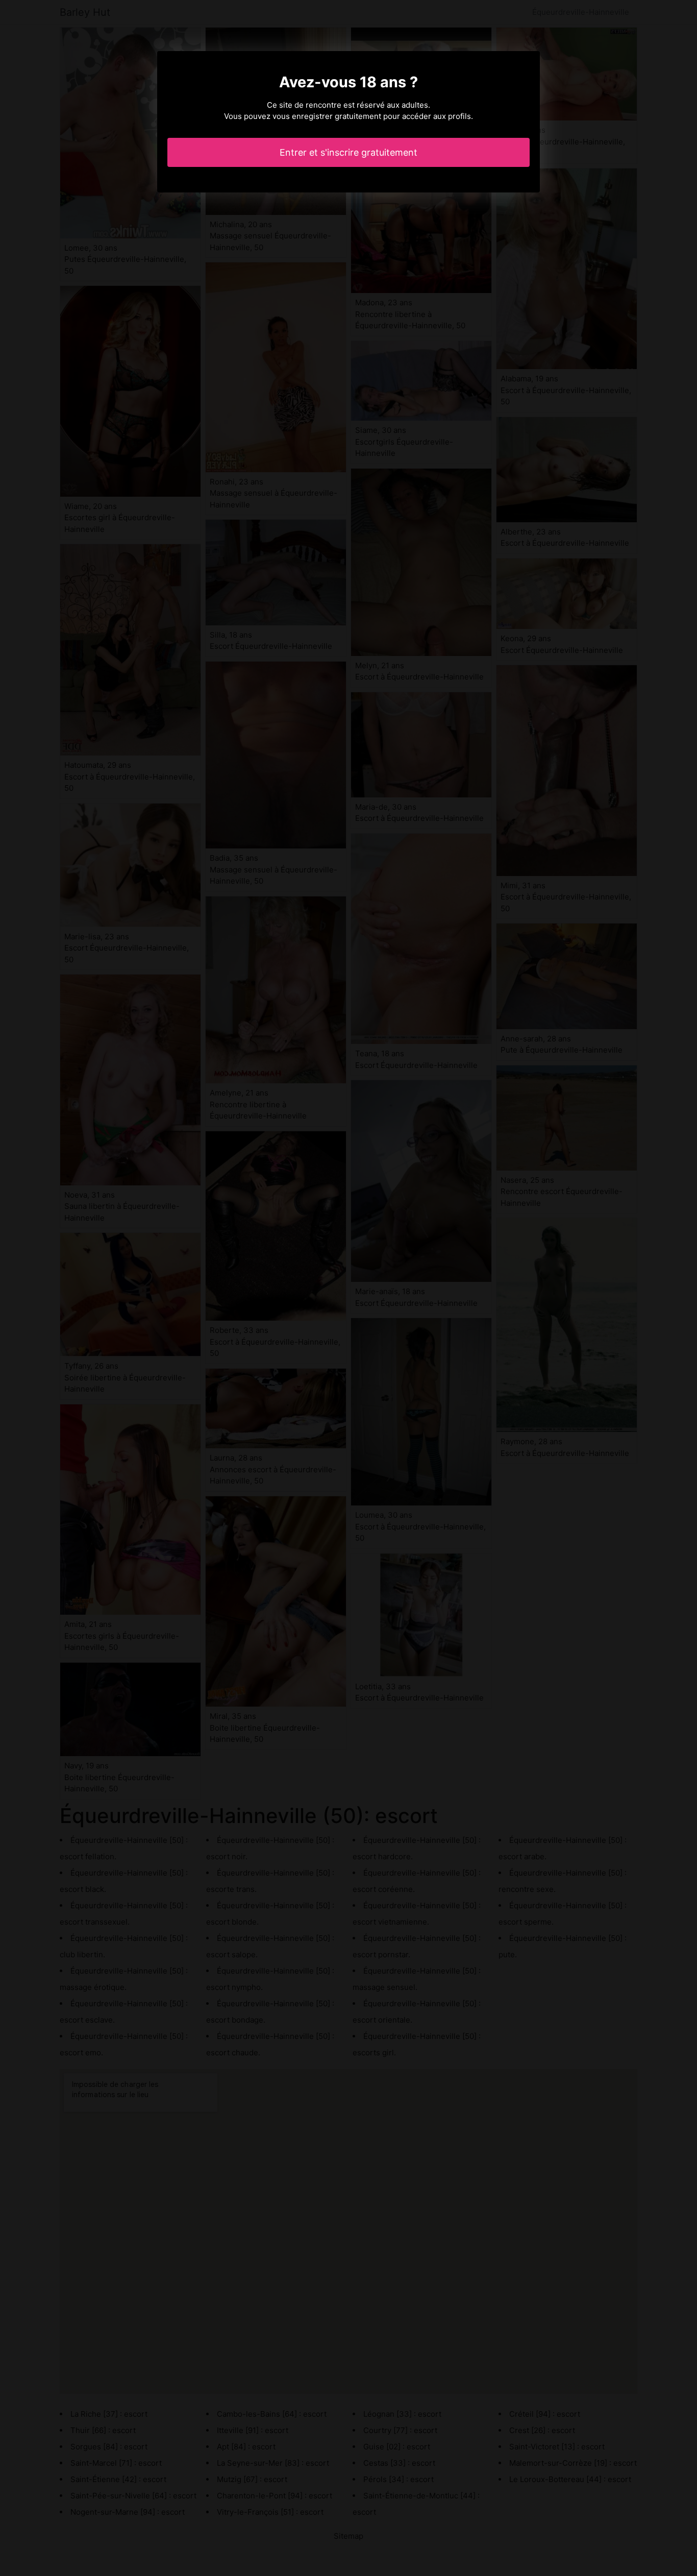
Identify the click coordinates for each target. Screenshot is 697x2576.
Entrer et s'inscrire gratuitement (348, 152)
